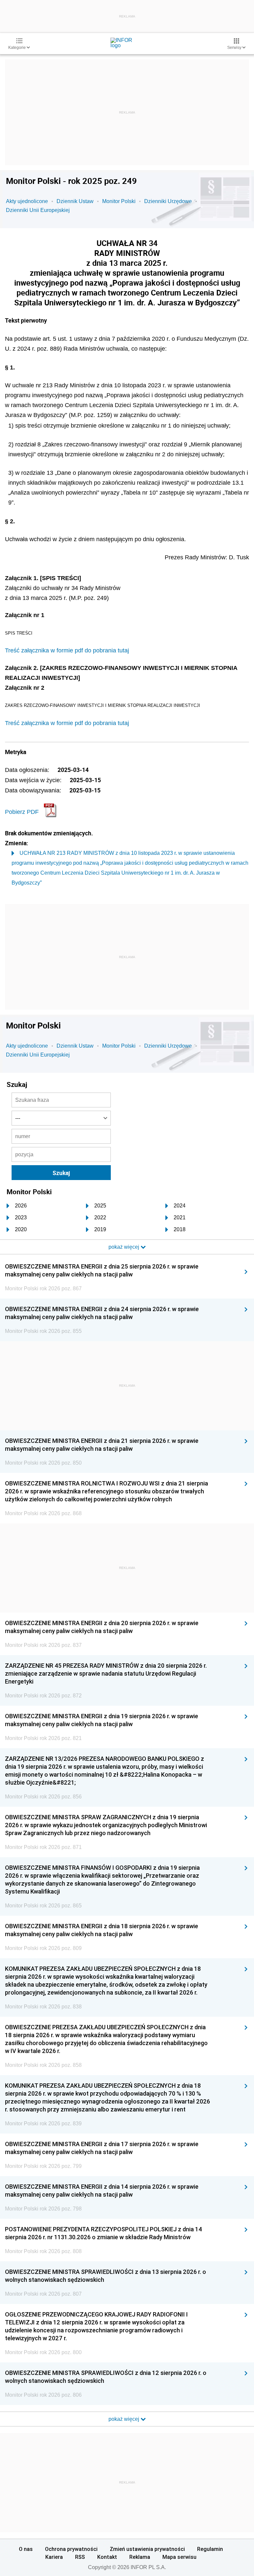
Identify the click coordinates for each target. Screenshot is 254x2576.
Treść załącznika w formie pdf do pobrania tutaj (67, 650)
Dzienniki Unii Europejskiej (38, 210)
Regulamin (210, 2549)
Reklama (140, 2557)
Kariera (54, 2557)
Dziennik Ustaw (75, 201)
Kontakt (107, 2557)
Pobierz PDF (22, 812)
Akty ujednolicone (27, 201)
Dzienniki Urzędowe (168, 201)
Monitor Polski (119, 201)
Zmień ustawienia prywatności (147, 2549)
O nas (26, 2549)
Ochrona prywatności (71, 2549)
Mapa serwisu (179, 2557)
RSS (80, 2557)
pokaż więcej (125, 2419)
